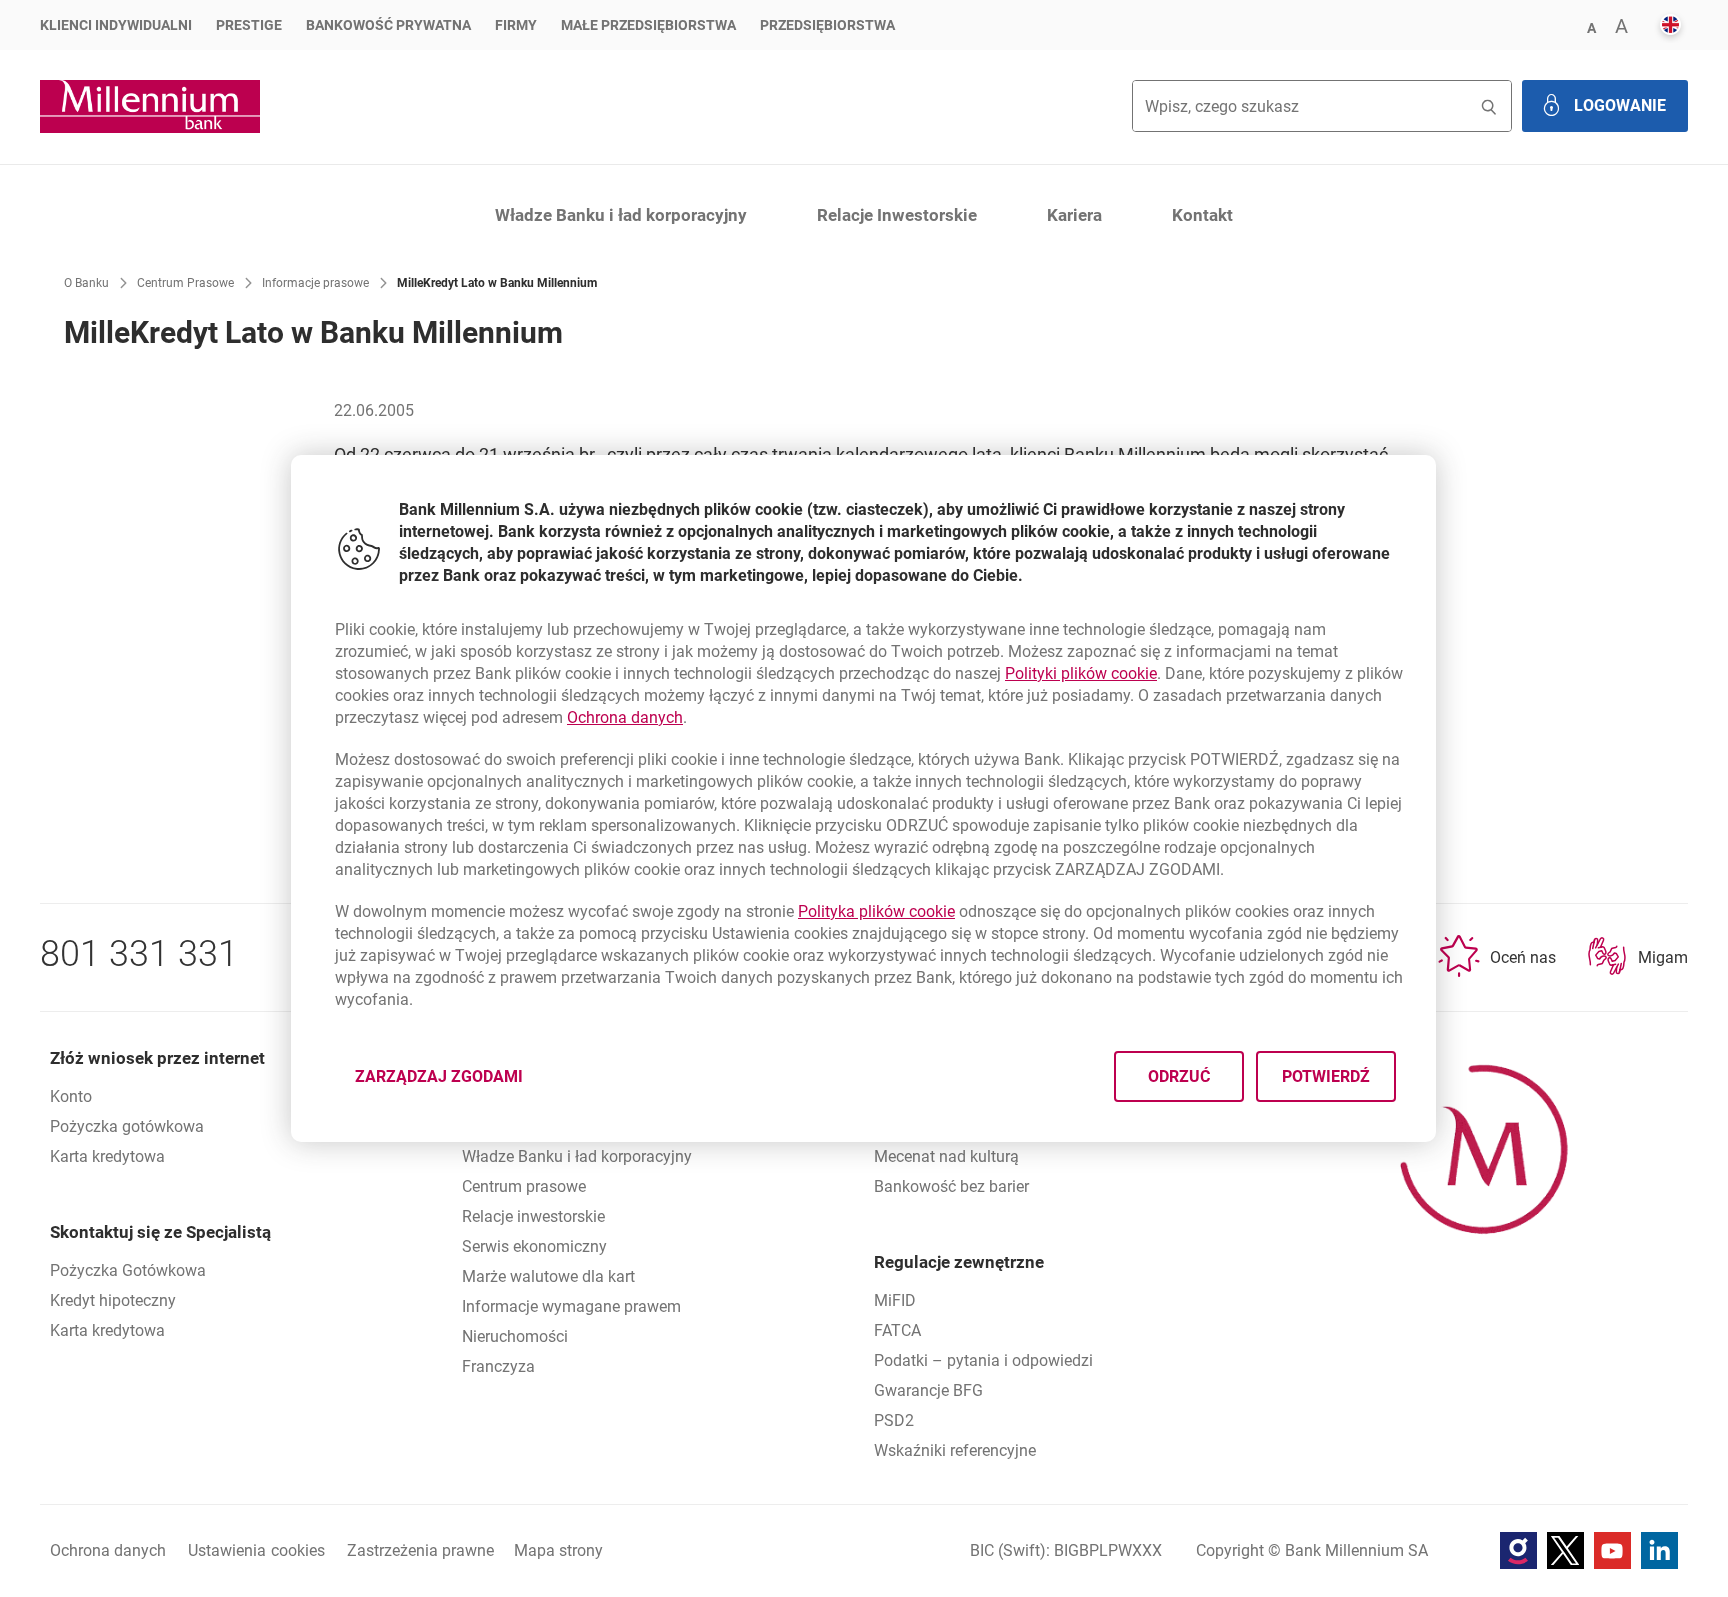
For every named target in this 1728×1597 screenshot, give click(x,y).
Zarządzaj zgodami (451, 1082)
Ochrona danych (625, 717)
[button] (1591, 26)
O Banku (86, 283)
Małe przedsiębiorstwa (648, 25)
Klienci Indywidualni (116, 25)
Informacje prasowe (315, 283)
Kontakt (1202, 215)
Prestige (249, 25)
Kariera (1074, 215)
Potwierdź (1327, 1076)
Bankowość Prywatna (388, 25)
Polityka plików (876, 911)
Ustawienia (256, 1550)
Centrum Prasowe (185, 283)
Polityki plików (1081, 673)
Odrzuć (1180, 1076)
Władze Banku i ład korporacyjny (621, 215)
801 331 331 (139, 954)
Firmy (516, 25)
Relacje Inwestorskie (897, 215)
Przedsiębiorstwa (827, 25)
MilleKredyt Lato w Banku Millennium (497, 283)
